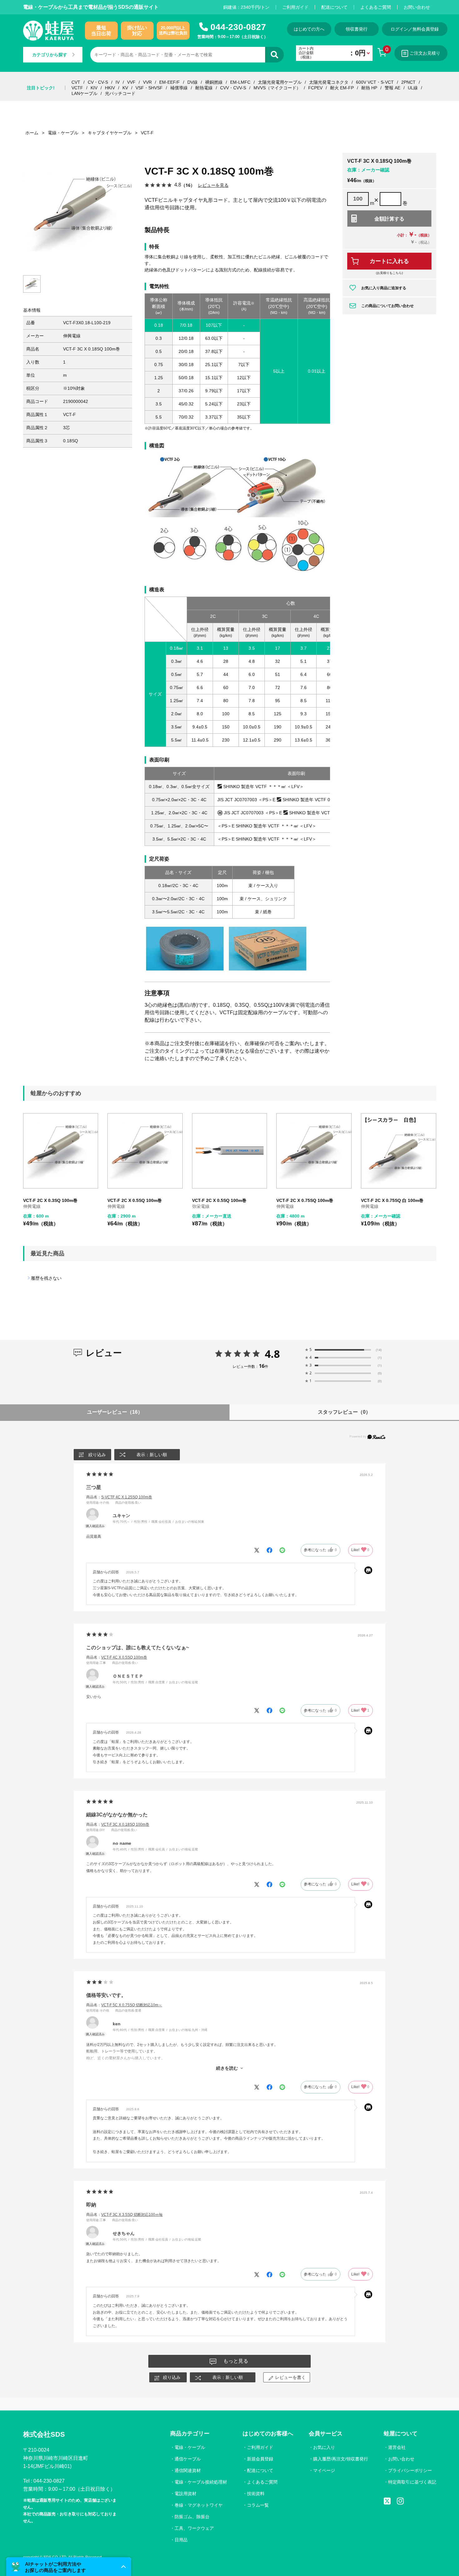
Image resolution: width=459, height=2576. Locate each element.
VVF (131, 82)
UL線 (413, 88)
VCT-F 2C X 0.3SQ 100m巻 (50, 1200)
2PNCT (408, 82)
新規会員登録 (260, 2459)
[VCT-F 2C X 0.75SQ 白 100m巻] (399, 1151)
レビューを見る (213, 185)
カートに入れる (389, 261)
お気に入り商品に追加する (384, 288)
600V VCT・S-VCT (375, 82)
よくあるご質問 (376, 7)
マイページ (324, 2470)
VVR (147, 82)
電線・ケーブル (190, 2447)
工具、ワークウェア (194, 2528)
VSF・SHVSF (149, 88)
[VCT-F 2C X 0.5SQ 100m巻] (145, 1151)
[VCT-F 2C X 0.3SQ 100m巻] (61, 1151)
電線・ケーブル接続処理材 (201, 2482)
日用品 (181, 2540)
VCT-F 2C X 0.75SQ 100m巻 (305, 1200)
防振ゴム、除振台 (192, 2517)
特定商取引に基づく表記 (412, 2482)
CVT (76, 82)
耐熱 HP (369, 88)
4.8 (272, 1354)
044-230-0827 (238, 27)
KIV (94, 88)
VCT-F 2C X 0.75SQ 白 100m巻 (392, 1200)
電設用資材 (185, 2494)
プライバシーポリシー (410, 2470)
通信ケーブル (188, 2459)
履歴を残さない (46, 1278)
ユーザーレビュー (115, 1412)
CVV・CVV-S (233, 88)
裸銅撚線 (214, 82)
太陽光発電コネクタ (329, 82)
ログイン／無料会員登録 (415, 29)
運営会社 (397, 2447)
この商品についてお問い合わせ (387, 306)
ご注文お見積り (425, 53)
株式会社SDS (44, 2434)
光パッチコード (120, 93)
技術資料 (256, 2494)
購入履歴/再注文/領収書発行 (341, 2459)
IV (118, 82)
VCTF (77, 88)
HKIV (110, 88)
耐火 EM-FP (342, 88)
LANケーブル (84, 93)
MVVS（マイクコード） (277, 88)
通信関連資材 (188, 2470)
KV (125, 88)
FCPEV (315, 88)
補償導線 (179, 88)
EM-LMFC (240, 82)
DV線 (192, 82)
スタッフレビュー (344, 1412)
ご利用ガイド (295, 7)
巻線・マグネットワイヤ (199, 2505)
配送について (334, 7)
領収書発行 (357, 29)
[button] (69, 2567)
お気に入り (324, 2447)
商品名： (119, 1497)
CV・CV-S (98, 82)
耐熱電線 (204, 88)
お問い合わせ (417, 7)
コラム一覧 (258, 2505)
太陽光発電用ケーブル (280, 82)
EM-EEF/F (170, 82)
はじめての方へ (309, 29)
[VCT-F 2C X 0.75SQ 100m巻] (314, 1151)
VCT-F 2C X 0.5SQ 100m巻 (135, 1200)
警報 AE (392, 88)
